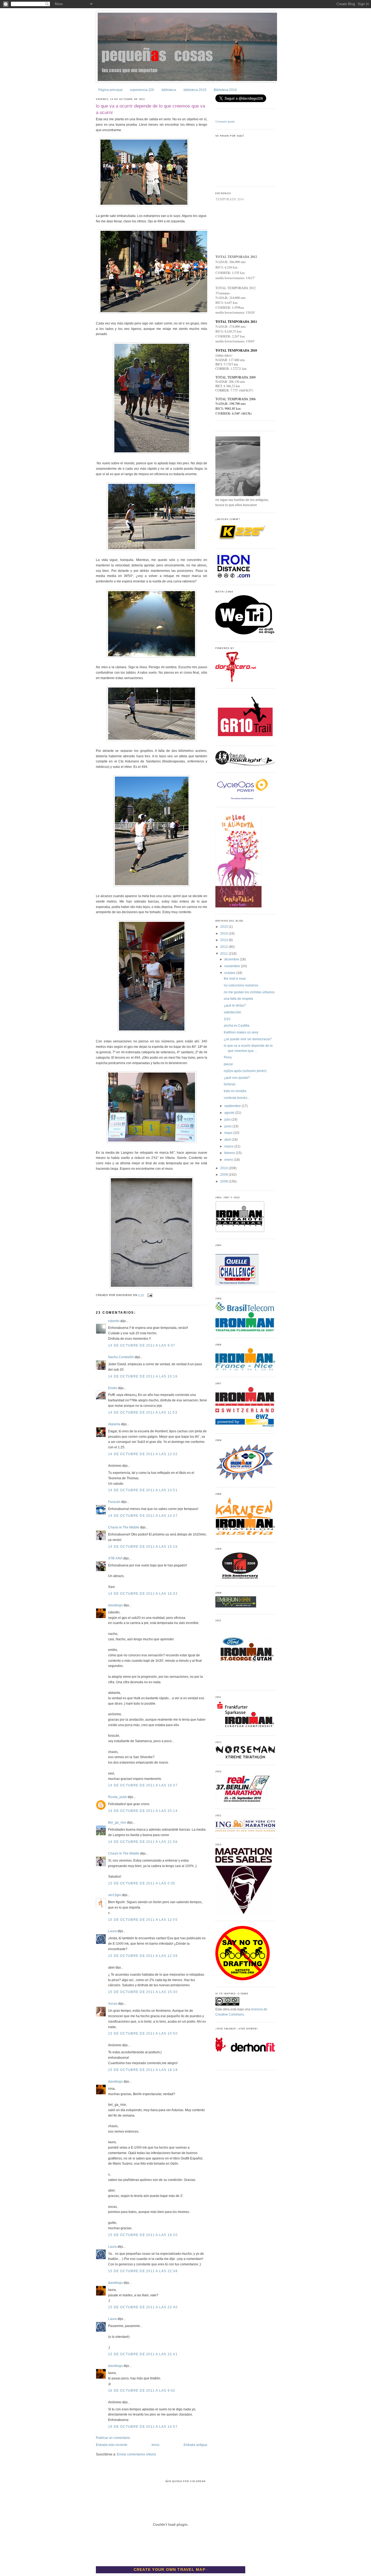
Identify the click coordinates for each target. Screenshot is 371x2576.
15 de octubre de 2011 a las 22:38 (143, 2271)
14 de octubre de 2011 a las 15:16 (143, 1547)
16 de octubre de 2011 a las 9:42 (142, 2391)
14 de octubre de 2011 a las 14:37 (143, 1516)
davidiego (115, 1605)
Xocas (113, 2004)
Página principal (110, 90)
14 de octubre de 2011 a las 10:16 (143, 1376)
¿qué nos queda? (237, 1078)
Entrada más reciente (112, 2445)
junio (228, 1126)
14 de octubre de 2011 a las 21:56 (143, 1842)
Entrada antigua (195, 2445)
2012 (224, 947)
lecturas (230, 1084)
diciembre (232, 959)
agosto (230, 1113)
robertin (114, 1321)
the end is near (235, 979)
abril (228, 1140)
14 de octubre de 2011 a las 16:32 (143, 1594)
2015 (224, 927)
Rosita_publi (117, 1797)
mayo (229, 1133)
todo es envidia (235, 1091)
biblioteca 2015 (195, 90)
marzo (229, 1146)
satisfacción (232, 1012)
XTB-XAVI (115, 1558)
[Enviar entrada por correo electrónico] (149, 1295)
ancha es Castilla (237, 1026)
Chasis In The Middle (124, 1527)
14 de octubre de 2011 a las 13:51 (143, 1490)
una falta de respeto (238, 999)
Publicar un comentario (113, 2438)
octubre (230, 973)
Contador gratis (225, 122)
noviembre (233, 966)
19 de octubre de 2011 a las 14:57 (143, 2427)
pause (228, 1064)
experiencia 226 (142, 90)
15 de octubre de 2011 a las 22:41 (143, 2354)
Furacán (114, 1502)
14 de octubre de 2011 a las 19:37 (143, 1785)
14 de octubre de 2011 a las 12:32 (143, 1454)
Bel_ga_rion (117, 1823)
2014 (224, 934)
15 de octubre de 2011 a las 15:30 (143, 1992)
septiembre (233, 1106)
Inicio (155, 2445)
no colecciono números (241, 985)
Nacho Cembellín (121, 1357)
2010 (224, 1168)
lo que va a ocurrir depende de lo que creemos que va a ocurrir (150, 109)
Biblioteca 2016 (225, 90)
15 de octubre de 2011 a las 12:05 (143, 1920)
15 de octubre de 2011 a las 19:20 (143, 2235)
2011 (224, 954)
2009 (224, 1175)
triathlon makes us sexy (241, 1032)
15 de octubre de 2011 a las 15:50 (143, 2033)
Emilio (113, 1388)
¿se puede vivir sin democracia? (248, 1039)
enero (229, 1160)
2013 (224, 940)
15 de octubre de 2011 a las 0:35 (142, 1883)
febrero (230, 1153)
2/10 (227, 1019)
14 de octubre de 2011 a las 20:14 (143, 1811)
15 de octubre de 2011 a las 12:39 (143, 1956)
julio (228, 1120)
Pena (228, 1057)
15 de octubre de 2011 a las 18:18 (143, 2070)
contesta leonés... (237, 1098)
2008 (224, 1181)
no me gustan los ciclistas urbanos (249, 992)
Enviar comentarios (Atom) (136, 2454)
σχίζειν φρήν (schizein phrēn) (245, 1071)
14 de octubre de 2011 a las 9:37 (142, 1345)
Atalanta (114, 1424)
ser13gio (115, 1895)
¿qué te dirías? (235, 1005)
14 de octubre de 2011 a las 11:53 (143, 1412)
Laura (112, 1931)
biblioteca (169, 90)
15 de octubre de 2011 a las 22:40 (143, 2307)
